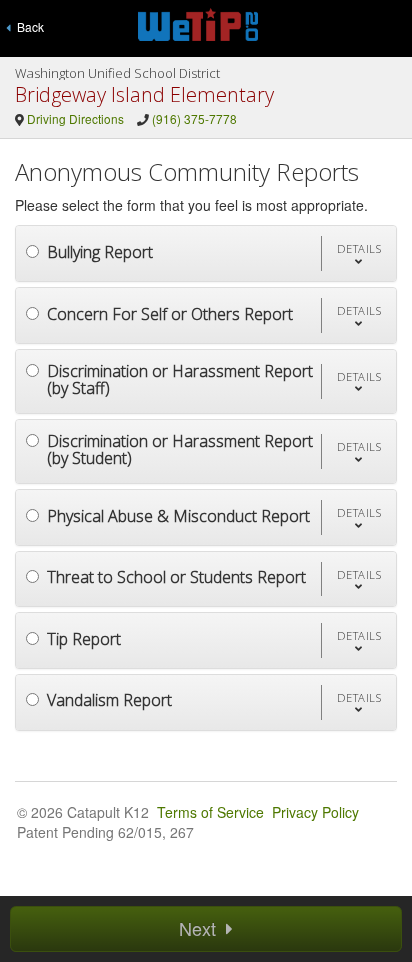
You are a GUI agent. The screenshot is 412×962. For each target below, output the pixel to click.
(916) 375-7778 (194, 118)
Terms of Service (210, 812)
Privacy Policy (315, 812)
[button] (359, 253)
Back (27, 26)
